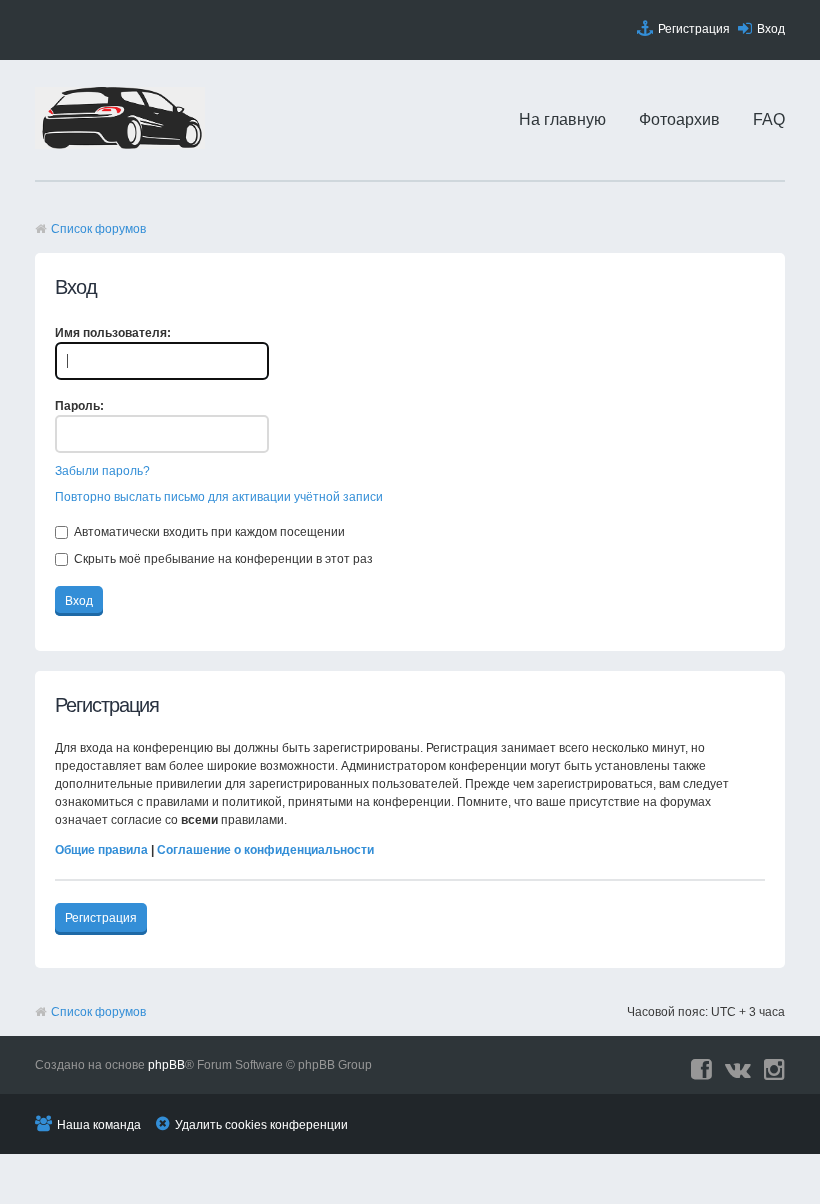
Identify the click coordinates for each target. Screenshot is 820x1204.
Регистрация (694, 29)
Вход (771, 29)
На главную (562, 119)
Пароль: (79, 406)
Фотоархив (679, 119)
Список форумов (98, 229)
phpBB (166, 1065)
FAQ (769, 119)
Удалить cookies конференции (261, 1125)
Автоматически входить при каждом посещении (208, 532)
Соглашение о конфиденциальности (265, 850)
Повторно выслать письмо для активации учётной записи (219, 497)
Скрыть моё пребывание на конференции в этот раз (222, 559)
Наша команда (99, 1125)
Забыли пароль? (102, 471)
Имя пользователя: (113, 333)
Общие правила (101, 850)
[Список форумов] (120, 145)
